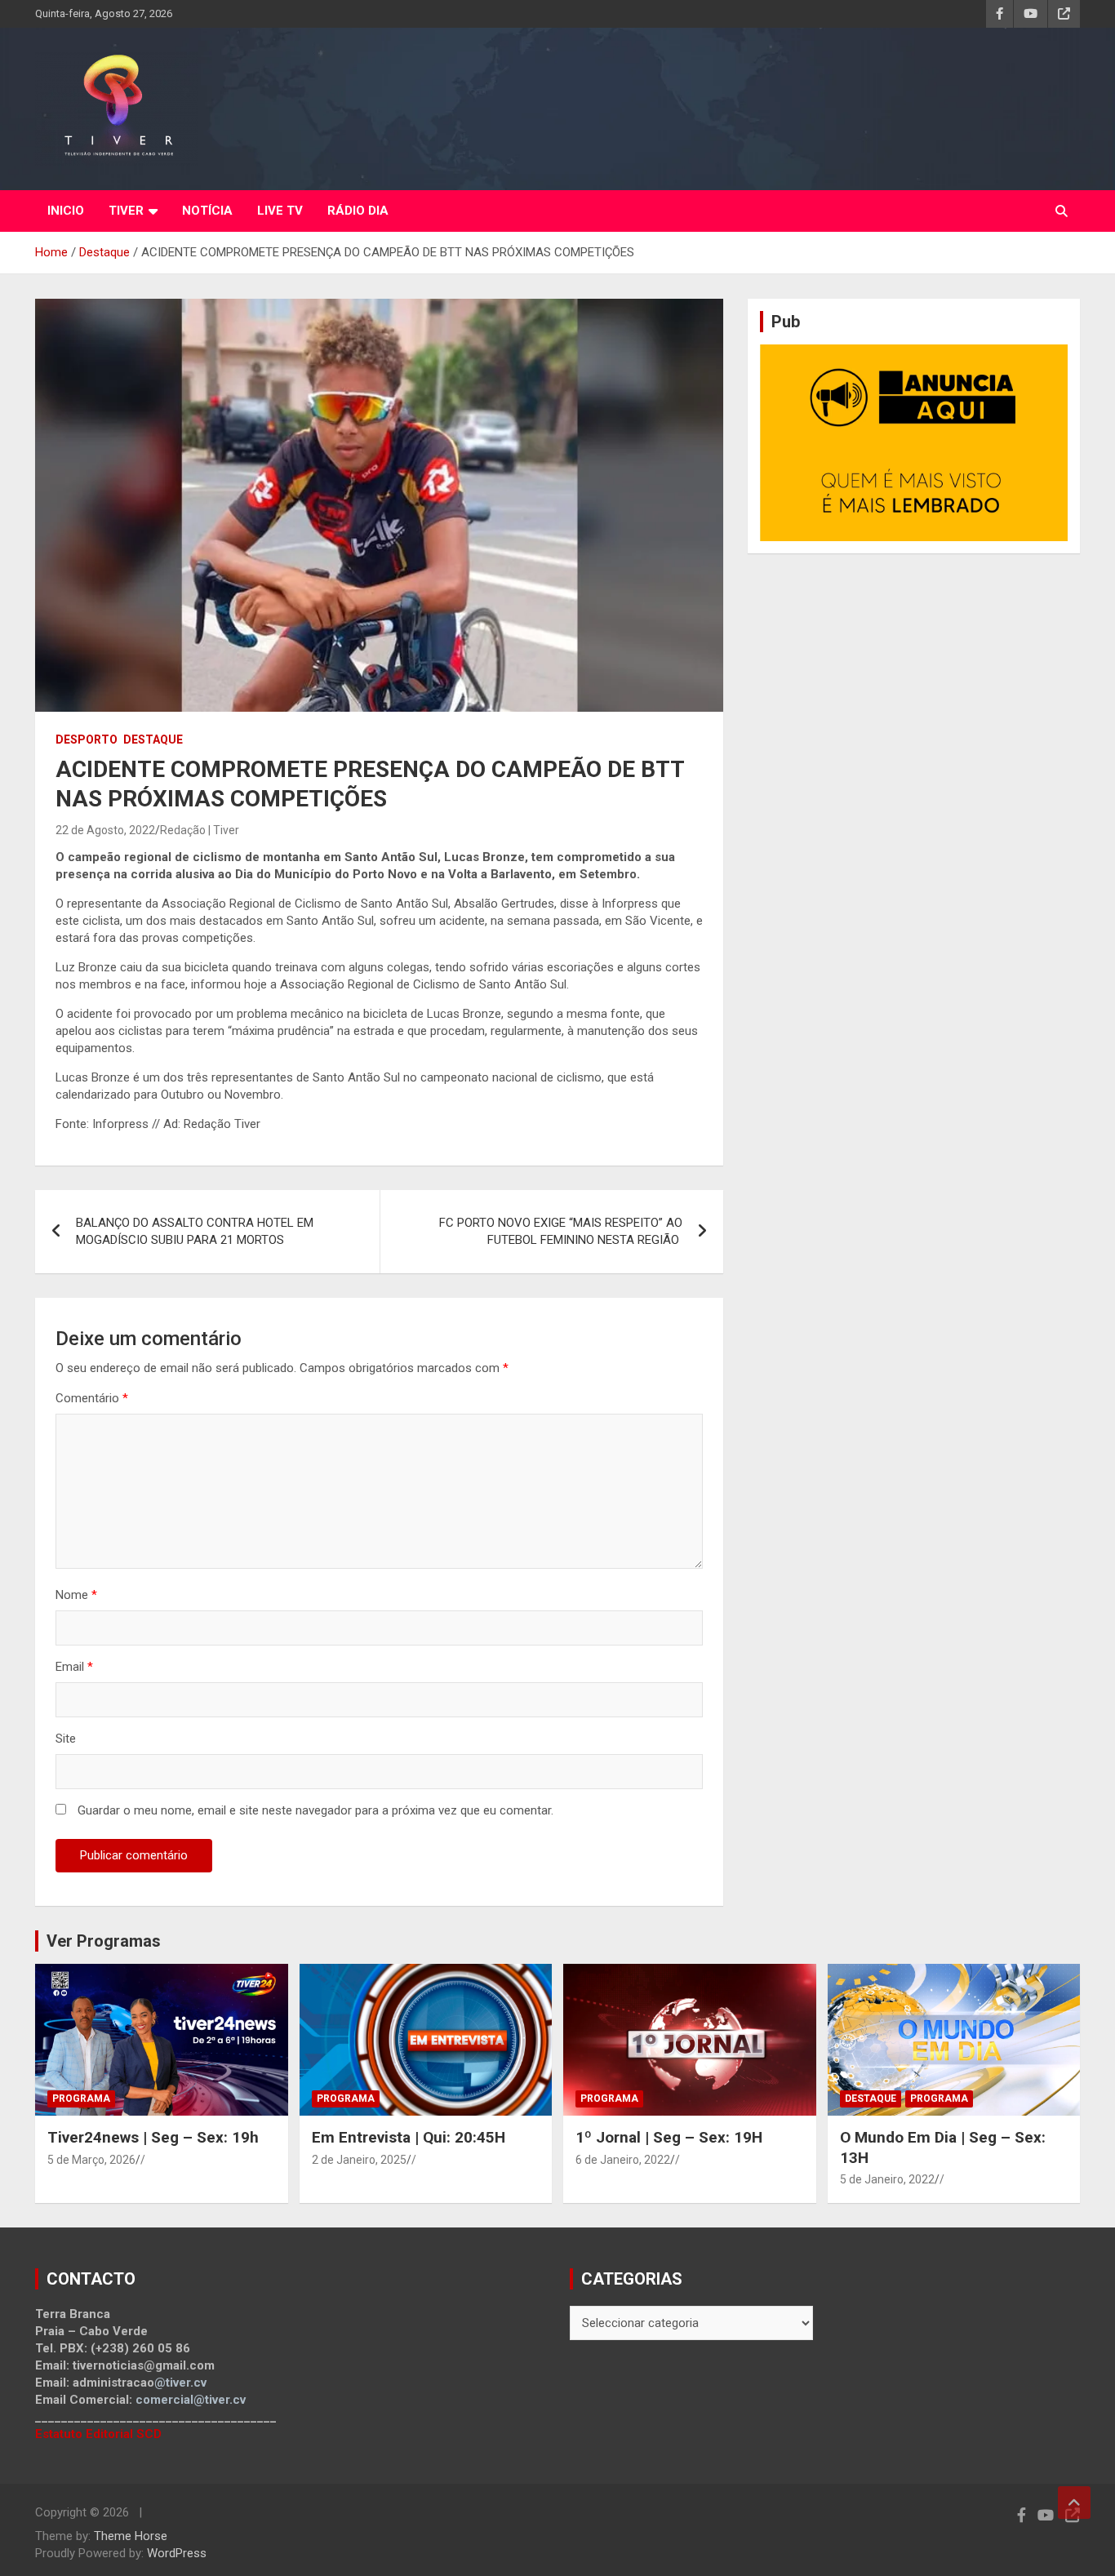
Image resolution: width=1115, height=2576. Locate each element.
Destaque (153, 739)
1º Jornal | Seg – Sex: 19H (669, 2137)
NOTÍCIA (207, 211)
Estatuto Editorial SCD (98, 2434)
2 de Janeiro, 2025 (359, 2160)
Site (66, 1739)
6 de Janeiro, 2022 (623, 2160)
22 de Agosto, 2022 (105, 830)
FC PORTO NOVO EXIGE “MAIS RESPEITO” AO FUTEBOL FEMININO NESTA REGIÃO (561, 1231)
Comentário (92, 1398)
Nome (76, 1595)
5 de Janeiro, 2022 (887, 2179)
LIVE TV (280, 211)
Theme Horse (131, 2536)
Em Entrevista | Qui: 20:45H (409, 2137)
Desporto (87, 739)
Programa (81, 2099)
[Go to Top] (1074, 2503)
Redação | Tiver (200, 830)
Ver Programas (104, 1941)
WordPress (177, 2553)
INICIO (66, 211)
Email (74, 1667)
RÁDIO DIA (358, 211)
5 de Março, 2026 (91, 2160)
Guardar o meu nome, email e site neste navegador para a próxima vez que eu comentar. (315, 1810)
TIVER (126, 211)
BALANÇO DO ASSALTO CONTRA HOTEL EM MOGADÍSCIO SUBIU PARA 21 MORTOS (195, 1231)
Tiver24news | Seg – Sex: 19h (153, 2137)
